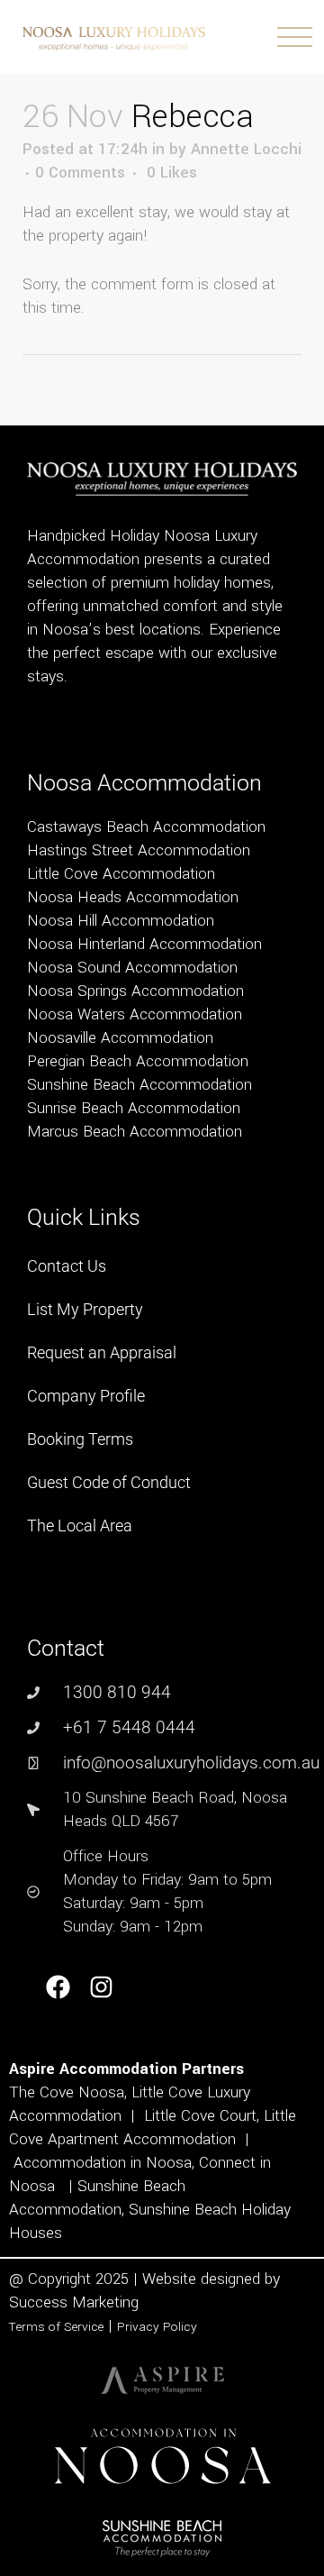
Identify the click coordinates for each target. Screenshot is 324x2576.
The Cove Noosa (67, 2092)
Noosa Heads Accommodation (133, 897)
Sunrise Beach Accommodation (134, 1108)
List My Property (85, 1309)
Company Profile (86, 1396)
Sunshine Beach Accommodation (139, 1085)
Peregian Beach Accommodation (138, 1061)
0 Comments (80, 173)
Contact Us (67, 1266)
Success (40, 2302)
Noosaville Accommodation (120, 1038)
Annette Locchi (246, 149)
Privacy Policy (157, 2327)
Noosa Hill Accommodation (121, 921)
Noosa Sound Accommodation (132, 968)
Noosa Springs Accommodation (135, 991)
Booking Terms (80, 1439)
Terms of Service (56, 2327)
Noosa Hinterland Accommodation (144, 944)
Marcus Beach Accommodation (135, 1132)
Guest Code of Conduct (109, 1482)
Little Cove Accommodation (121, 874)
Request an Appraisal (102, 1352)
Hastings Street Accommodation (139, 850)
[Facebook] (58, 1988)
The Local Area (80, 1526)
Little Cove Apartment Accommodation (153, 2128)
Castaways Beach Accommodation (146, 827)
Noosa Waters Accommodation (135, 1014)
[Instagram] (102, 1988)
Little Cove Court (200, 2116)
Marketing (105, 2302)
